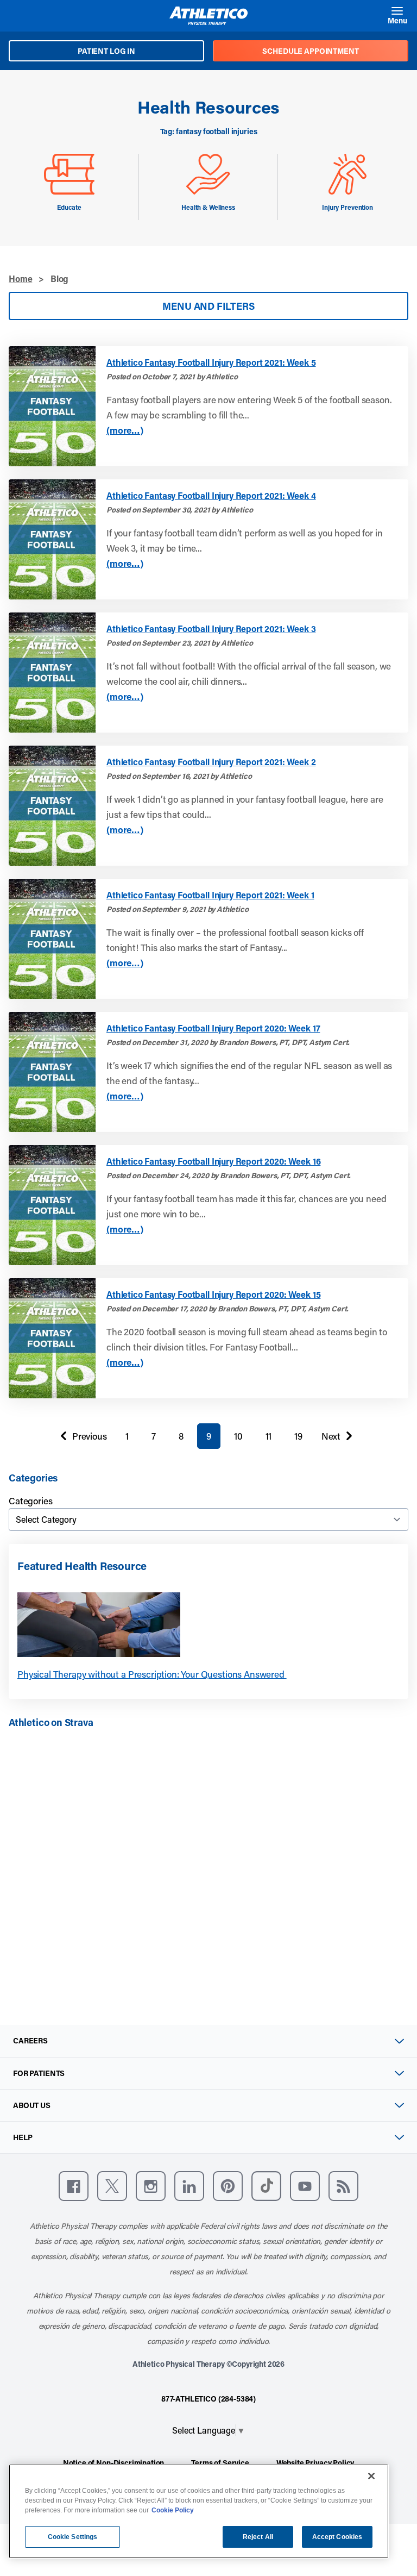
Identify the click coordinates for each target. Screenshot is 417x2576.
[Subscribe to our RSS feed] (343, 2186)
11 (269, 1436)
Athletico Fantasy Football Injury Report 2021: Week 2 (211, 762)
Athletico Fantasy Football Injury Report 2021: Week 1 (210, 895)
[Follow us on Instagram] (151, 2186)
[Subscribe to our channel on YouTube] (305, 2186)
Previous (81, 1439)
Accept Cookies (337, 2537)
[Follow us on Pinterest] (228, 2186)
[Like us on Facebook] (74, 2186)
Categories (30, 1500)
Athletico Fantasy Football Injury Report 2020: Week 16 (213, 1161)
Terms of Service (220, 2463)
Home (20, 279)
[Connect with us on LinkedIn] (189, 2186)
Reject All (258, 2537)
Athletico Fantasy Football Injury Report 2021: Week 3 (211, 629)
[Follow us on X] (112, 2186)
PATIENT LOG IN (106, 51)
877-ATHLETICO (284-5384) (208, 2399)
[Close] (371, 2476)
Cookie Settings (73, 2537)
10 (238, 1436)
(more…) (125, 430)
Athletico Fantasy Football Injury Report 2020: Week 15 (213, 1295)
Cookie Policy (173, 2510)
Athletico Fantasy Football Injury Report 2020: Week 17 (213, 1028)
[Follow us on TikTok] (266, 2186)
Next (331, 1439)
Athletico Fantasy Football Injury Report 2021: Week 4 (211, 496)
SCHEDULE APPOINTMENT (310, 51)
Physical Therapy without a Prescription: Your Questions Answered (152, 1674)
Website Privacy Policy (315, 2463)
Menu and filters (208, 306)
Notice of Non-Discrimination (114, 2463)
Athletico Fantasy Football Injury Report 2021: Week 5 (211, 362)
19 (298, 1436)
